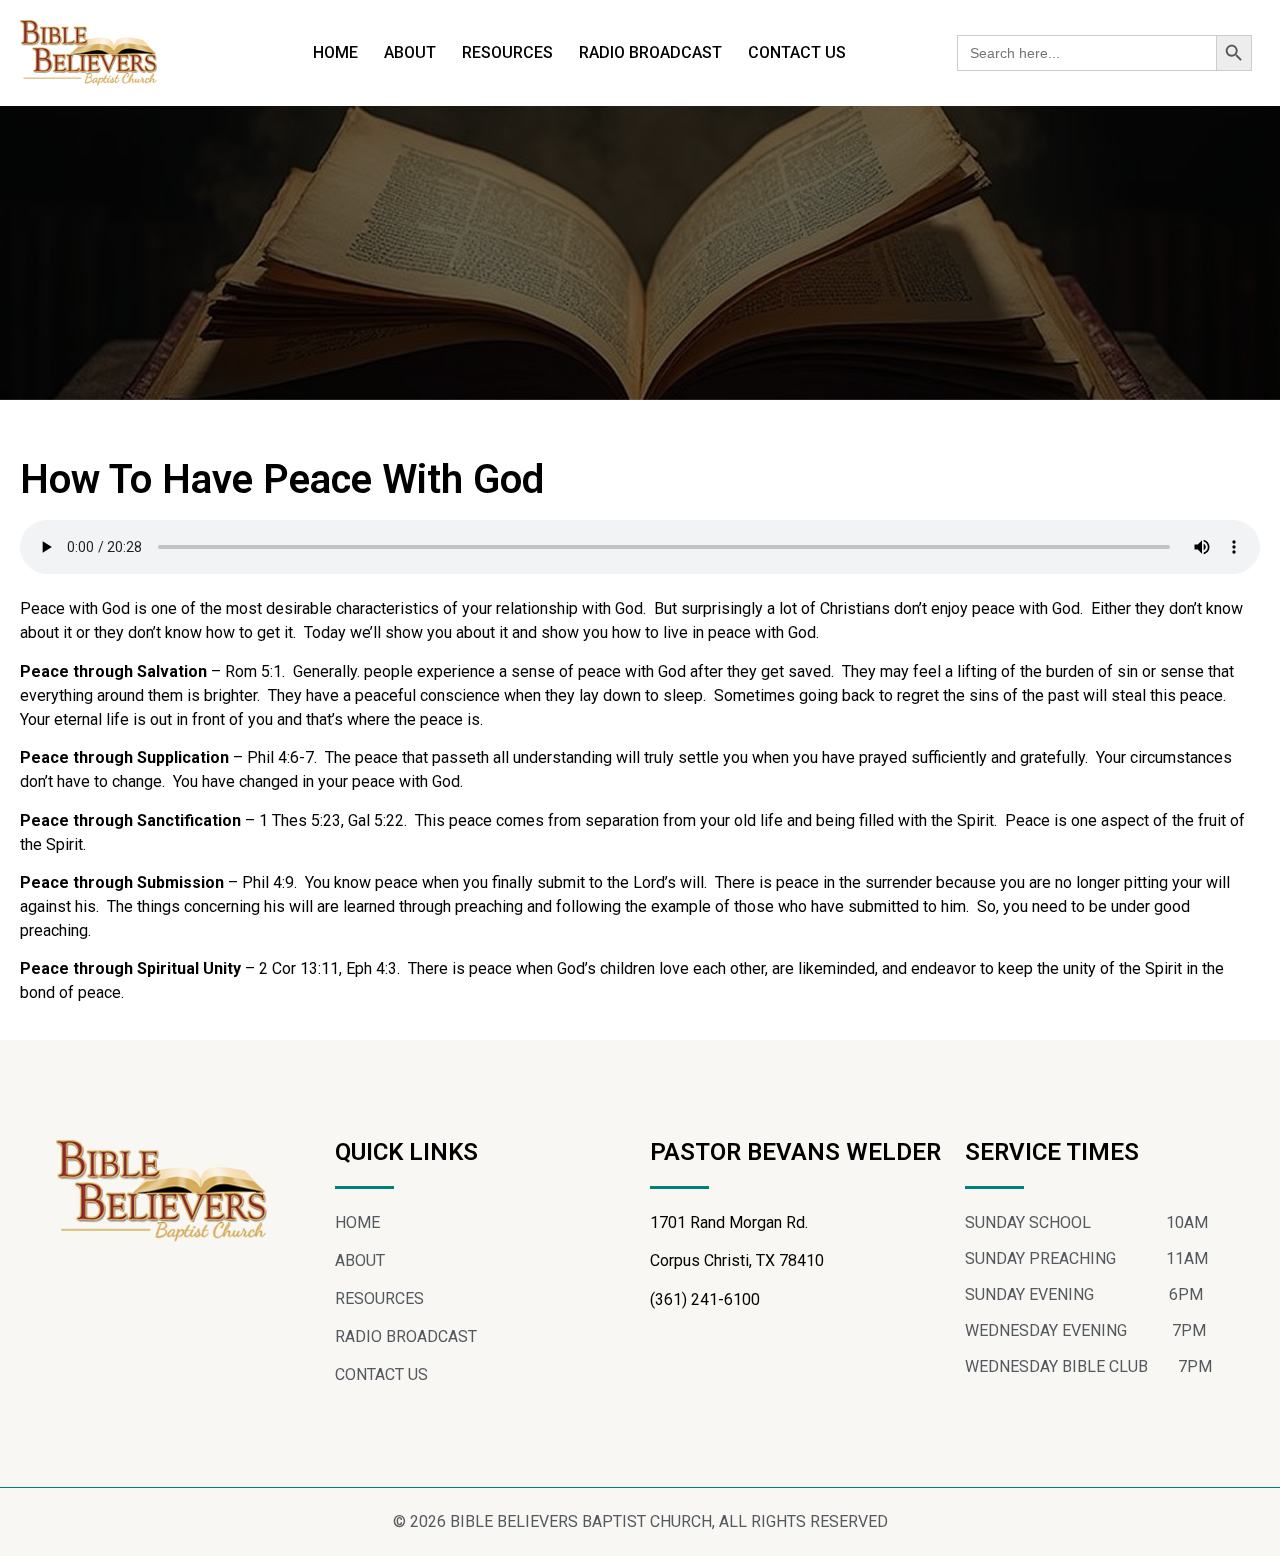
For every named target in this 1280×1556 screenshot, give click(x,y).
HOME (335, 52)
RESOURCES (507, 52)
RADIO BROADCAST (650, 52)
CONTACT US (797, 52)
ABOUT (410, 52)
